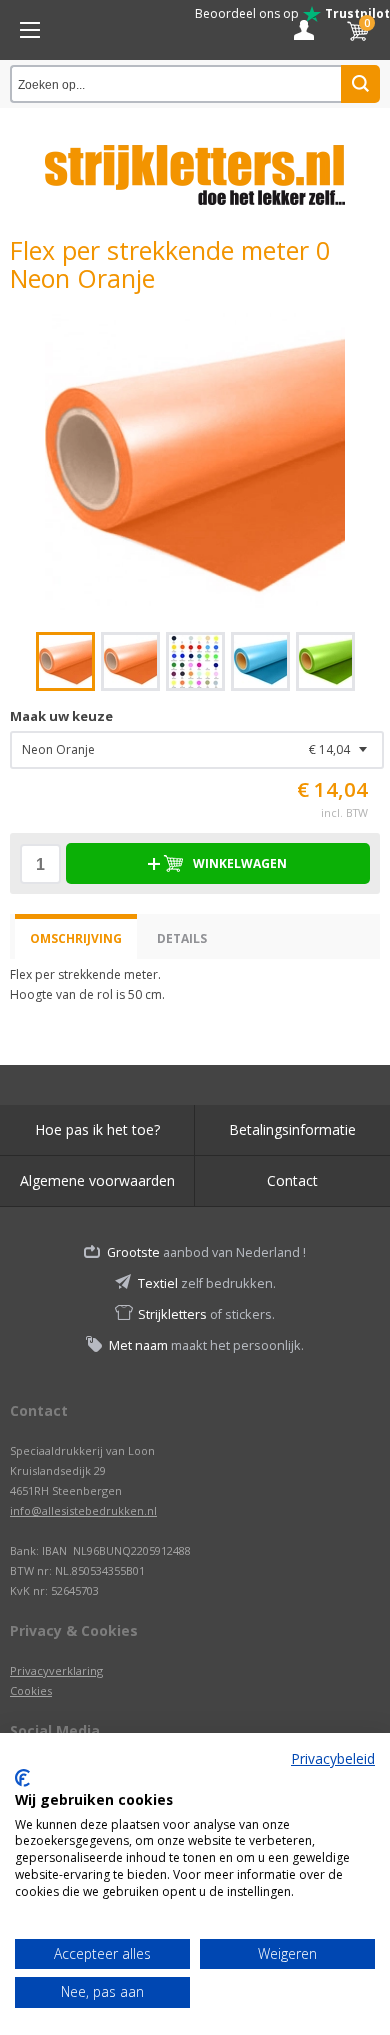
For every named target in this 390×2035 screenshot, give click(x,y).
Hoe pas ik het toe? (97, 1129)
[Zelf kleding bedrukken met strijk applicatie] (30, 30)
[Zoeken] (360, 84)
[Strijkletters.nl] (195, 163)
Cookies (31, 1690)
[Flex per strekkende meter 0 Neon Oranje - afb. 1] (195, 462)
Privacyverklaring (56, 1670)
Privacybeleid (333, 1758)
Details (182, 938)
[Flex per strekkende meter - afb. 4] (260, 661)
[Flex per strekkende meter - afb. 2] (130, 661)
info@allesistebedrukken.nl (83, 1510)
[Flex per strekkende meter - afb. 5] (325, 661)
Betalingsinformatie (292, 1129)
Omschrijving (76, 938)
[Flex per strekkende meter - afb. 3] (195, 661)
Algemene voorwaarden (97, 1180)
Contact (292, 1180)
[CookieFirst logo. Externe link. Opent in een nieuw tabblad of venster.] (22, 1778)
